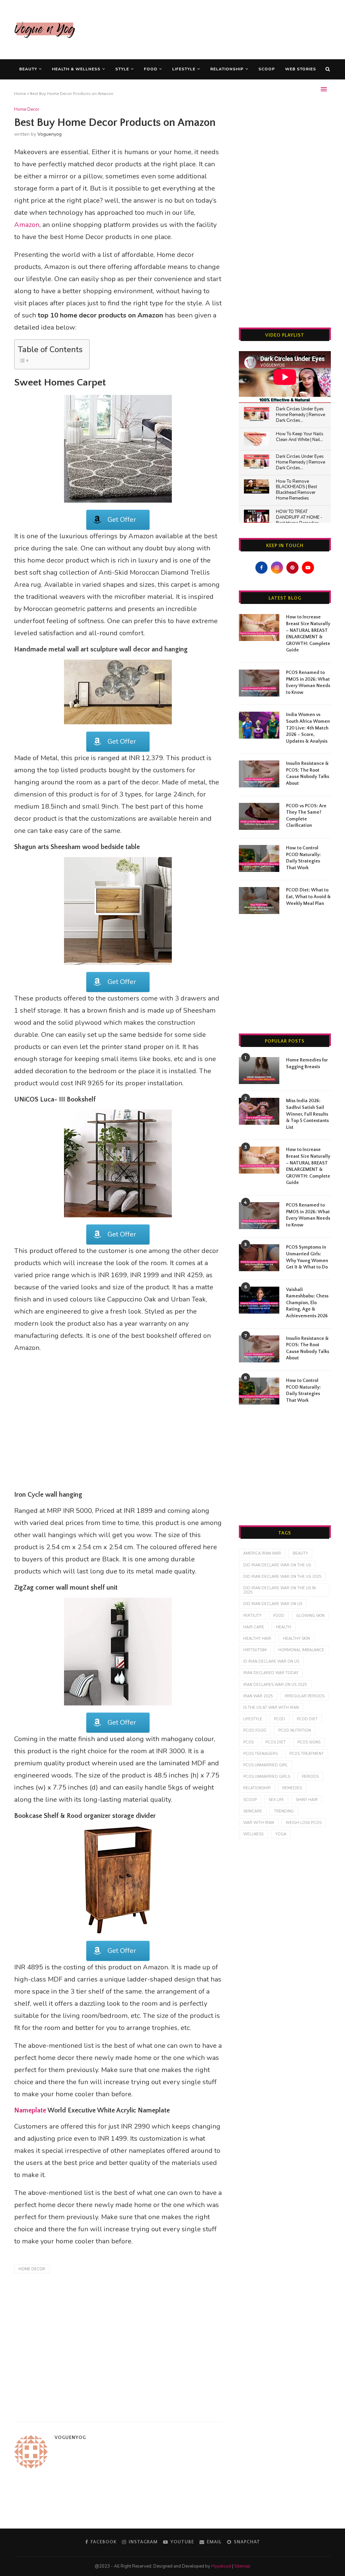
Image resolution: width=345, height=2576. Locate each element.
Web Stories (301, 69)
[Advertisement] (208, 29)
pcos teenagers (260, 1754)
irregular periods (305, 1696)
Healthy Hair (257, 1639)
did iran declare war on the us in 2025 (279, 1590)
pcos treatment (307, 1754)
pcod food (255, 1731)
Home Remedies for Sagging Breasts (307, 1063)
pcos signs (309, 1742)
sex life (276, 1800)
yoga (281, 1834)
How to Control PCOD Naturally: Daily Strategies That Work (303, 858)
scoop (250, 1800)
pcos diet (276, 1742)
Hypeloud (221, 2566)
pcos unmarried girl (265, 1765)
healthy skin (296, 1639)
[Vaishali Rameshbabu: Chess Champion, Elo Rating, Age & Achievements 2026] (259, 1300)
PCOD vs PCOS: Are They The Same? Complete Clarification (306, 816)
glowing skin (310, 1616)
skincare (253, 1811)
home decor (32, 2269)
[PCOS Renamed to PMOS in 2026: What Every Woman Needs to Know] (259, 683)
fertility (252, 1616)
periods (310, 1777)
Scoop (267, 69)
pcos (248, 1742)
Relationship (227, 69)
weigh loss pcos (304, 1823)
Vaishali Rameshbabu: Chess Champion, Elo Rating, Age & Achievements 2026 (307, 1303)
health (284, 1627)
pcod (279, 1719)
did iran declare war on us (273, 1604)
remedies (292, 1788)
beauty (300, 1553)
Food (151, 69)
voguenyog (50, 134)
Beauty (28, 69)
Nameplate (30, 2110)
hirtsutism (255, 1650)
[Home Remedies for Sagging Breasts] (259, 1071)
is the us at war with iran (271, 1708)
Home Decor (27, 110)
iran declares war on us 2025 (275, 1685)
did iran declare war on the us (277, 1565)
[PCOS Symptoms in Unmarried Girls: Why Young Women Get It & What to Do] (259, 1258)
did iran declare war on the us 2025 (282, 1577)
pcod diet (307, 1719)
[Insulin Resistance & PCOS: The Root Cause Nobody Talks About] (259, 774)
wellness (253, 1834)
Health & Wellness (76, 69)
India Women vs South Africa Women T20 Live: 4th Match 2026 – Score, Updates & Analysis (308, 728)
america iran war (262, 1553)
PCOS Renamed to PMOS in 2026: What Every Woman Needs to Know (308, 683)
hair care (254, 1627)
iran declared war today (271, 1673)
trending (284, 1811)
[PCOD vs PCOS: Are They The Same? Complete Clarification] (259, 816)
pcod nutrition (295, 1731)
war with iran (259, 1823)
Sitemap (242, 2566)
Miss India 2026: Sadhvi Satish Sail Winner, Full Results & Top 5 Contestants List (307, 1114)
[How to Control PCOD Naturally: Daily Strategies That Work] (259, 858)
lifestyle (253, 1719)
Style (122, 69)
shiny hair (307, 1800)
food (279, 1616)
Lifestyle (184, 69)
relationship (257, 1788)
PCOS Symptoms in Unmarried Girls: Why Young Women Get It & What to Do (307, 1257)
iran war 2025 (258, 1696)
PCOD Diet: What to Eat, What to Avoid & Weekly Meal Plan (308, 897)
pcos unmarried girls (267, 1777)
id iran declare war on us (271, 1662)
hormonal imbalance (301, 1650)
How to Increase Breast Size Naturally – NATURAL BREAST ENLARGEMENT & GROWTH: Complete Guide (308, 634)
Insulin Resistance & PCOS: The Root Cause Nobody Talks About (308, 773)
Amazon (27, 225)
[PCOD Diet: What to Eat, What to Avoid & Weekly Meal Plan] (259, 901)
